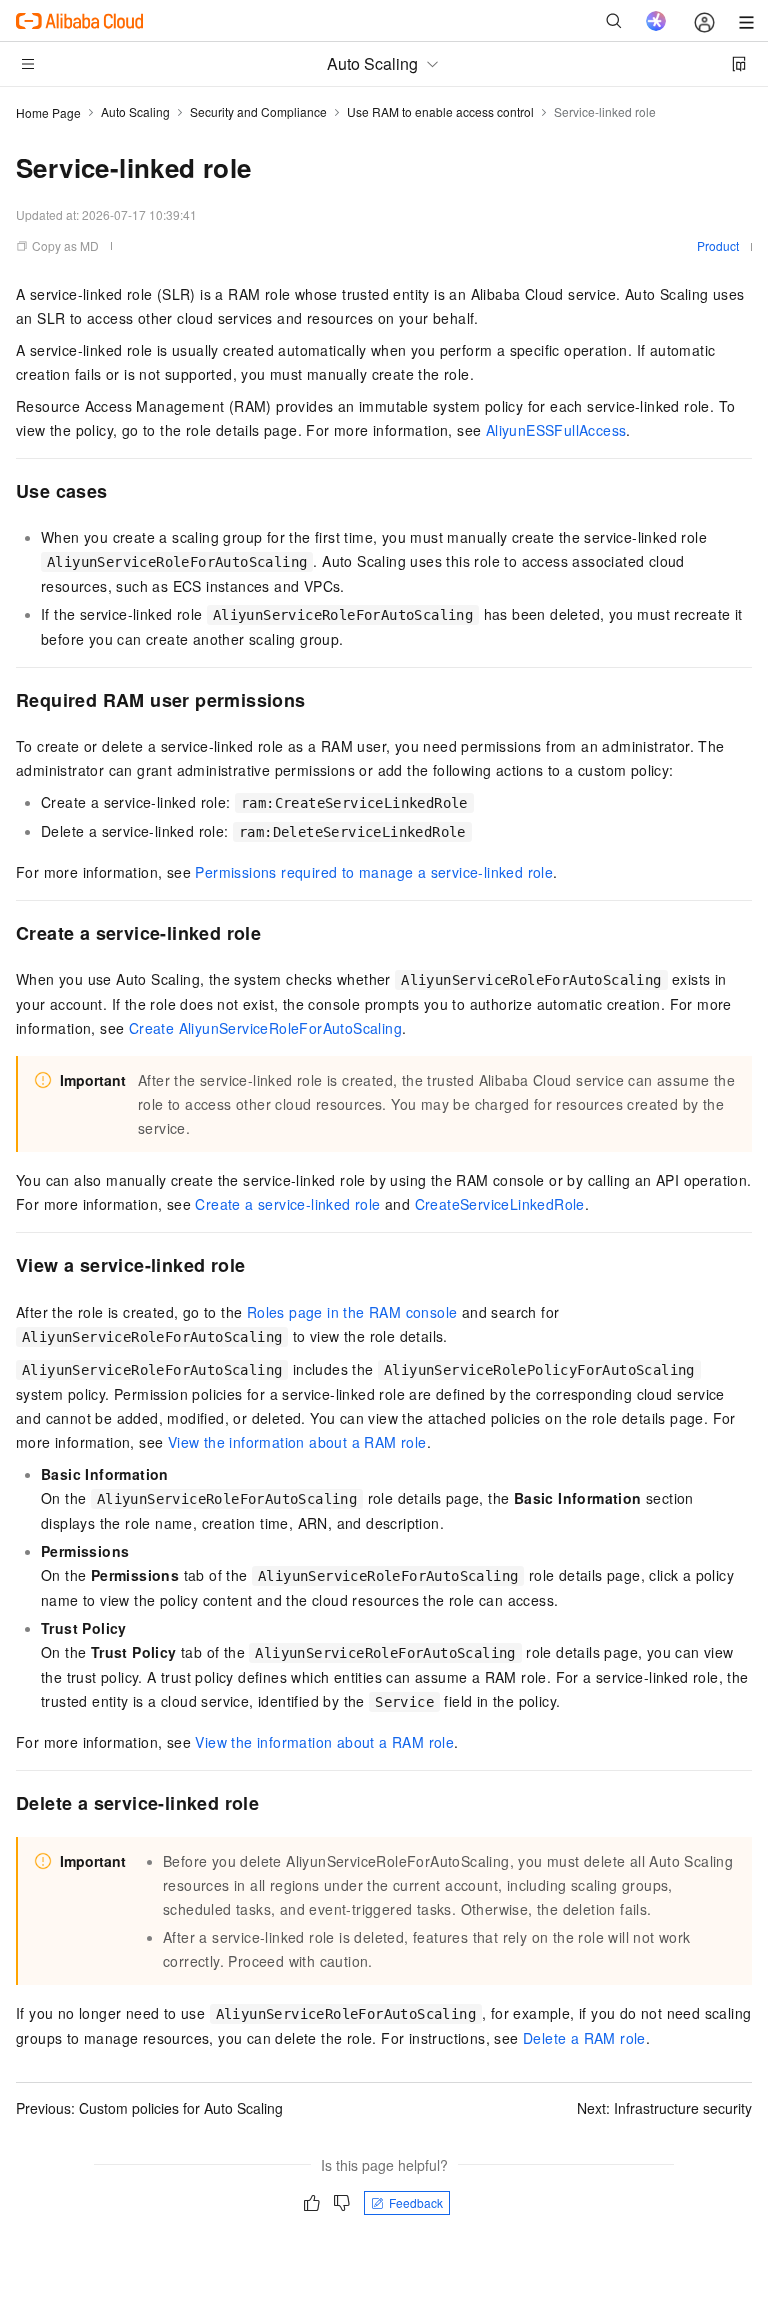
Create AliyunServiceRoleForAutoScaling (265, 1028)
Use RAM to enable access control (440, 111)
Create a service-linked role (287, 1204)
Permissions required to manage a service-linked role (374, 872)
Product (718, 245)
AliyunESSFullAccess (556, 430)
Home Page (48, 112)
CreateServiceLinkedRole (500, 1204)
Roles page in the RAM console (352, 1312)
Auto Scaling (135, 111)
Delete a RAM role (584, 2038)
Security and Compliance (258, 111)
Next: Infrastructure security (664, 2108)
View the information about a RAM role (297, 1442)
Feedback (416, 2202)
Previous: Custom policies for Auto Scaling (149, 2108)
